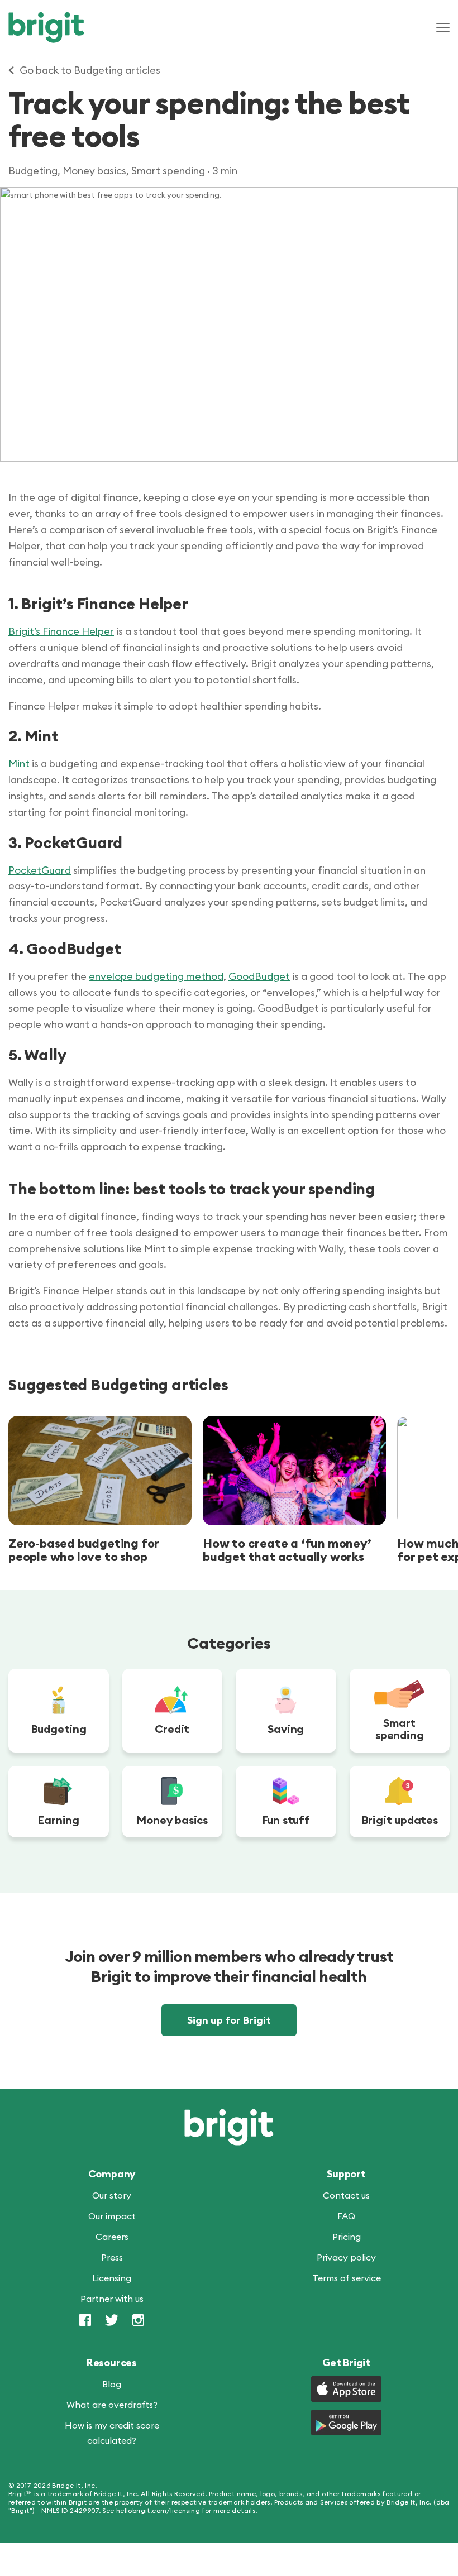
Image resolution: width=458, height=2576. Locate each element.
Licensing (112, 2278)
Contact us (346, 2195)
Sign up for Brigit (229, 2020)
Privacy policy (346, 2257)
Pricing (347, 2237)
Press (112, 2257)
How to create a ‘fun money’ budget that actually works (287, 1550)
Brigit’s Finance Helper (61, 631)
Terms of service (347, 2278)
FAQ (346, 2216)
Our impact (112, 2216)
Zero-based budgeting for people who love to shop (84, 1550)
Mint (19, 763)
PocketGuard (40, 870)
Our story (112, 2195)
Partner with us (112, 2299)
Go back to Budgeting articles (90, 70)
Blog (112, 2384)
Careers (112, 2237)
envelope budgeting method (156, 976)
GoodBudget (259, 976)
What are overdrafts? (112, 2405)
